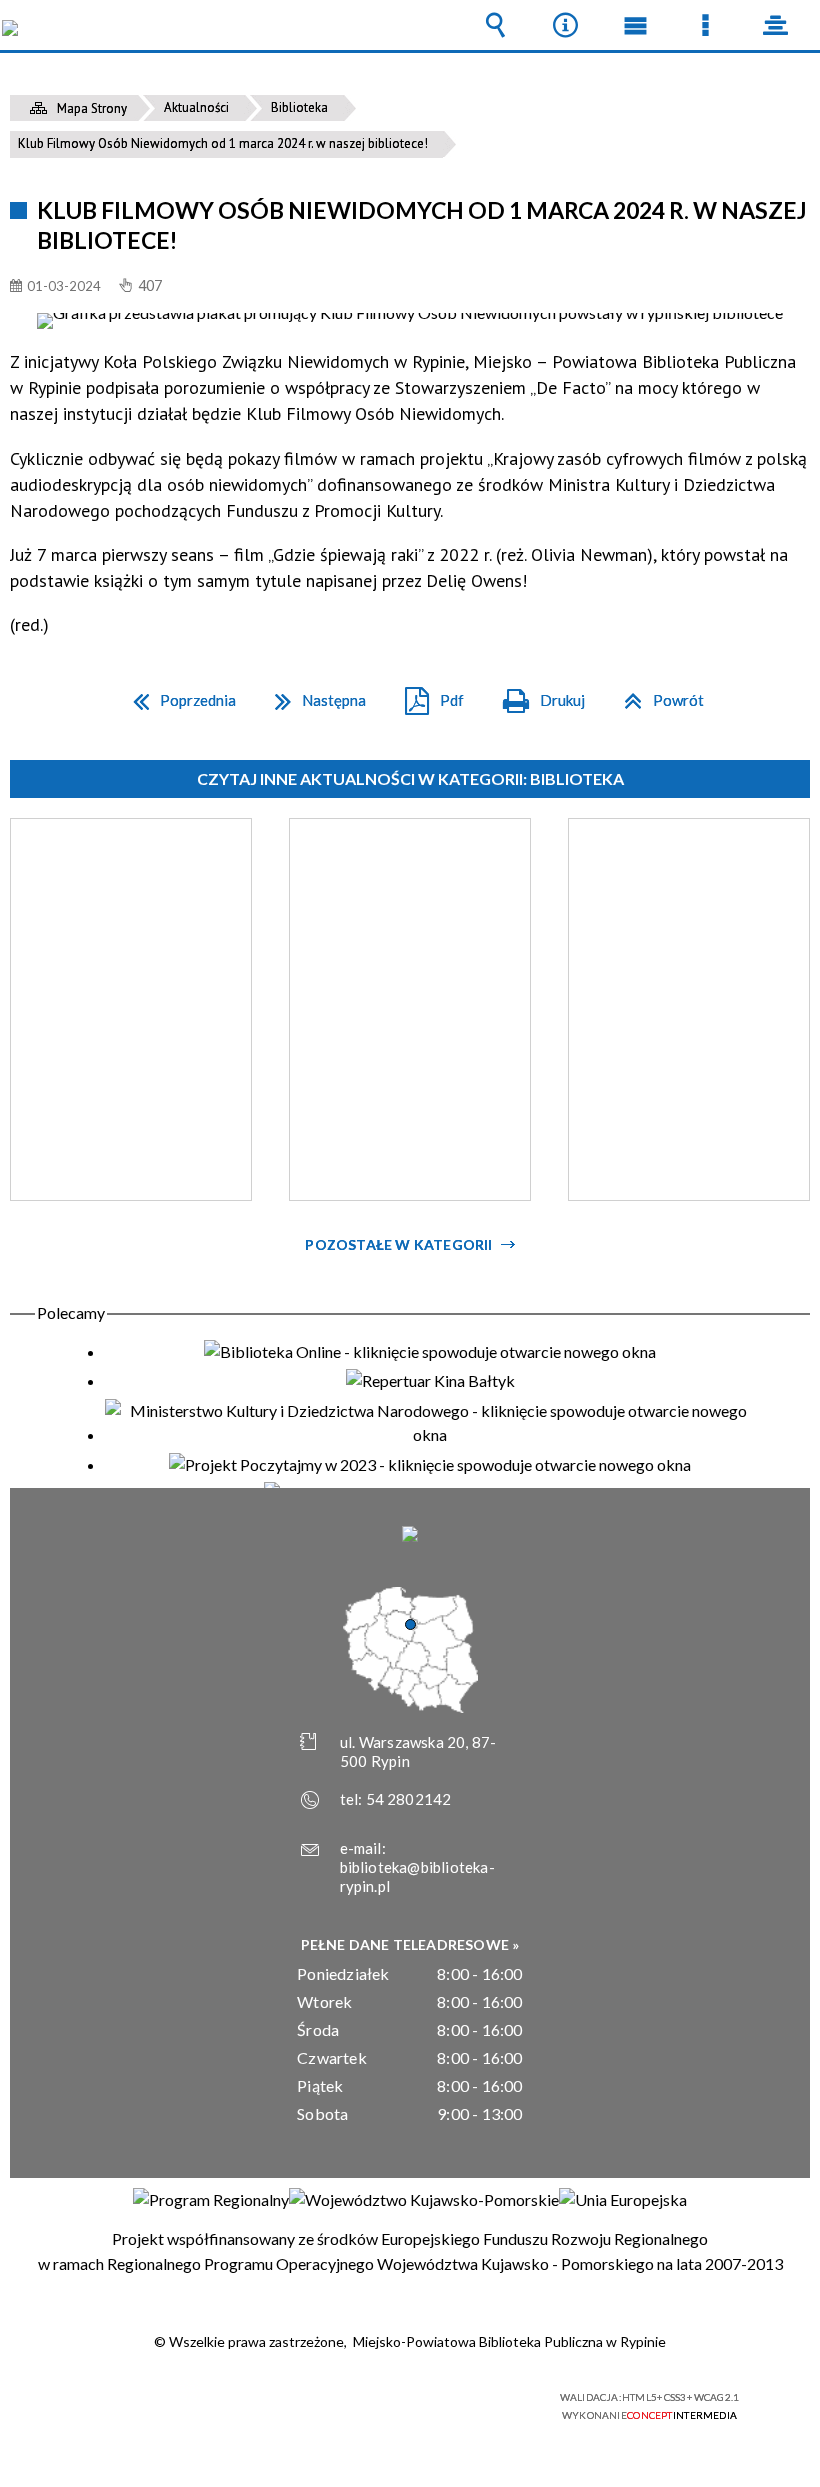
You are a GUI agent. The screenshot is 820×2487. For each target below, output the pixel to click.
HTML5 (368, 2398)
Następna (312, 693)
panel (775, 25)
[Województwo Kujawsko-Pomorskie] (424, 2200)
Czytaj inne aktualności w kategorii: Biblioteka (410, 778)
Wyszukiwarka (495, 25)
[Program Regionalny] (211, 2200)
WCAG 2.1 (461, 2397)
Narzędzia (565, 25)
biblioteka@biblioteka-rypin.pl (417, 1876)
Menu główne (635, 25)
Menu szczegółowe (705, 25)
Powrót (656, 693)
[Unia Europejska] (623, 2200)
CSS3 (398, 2398)
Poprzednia (176, 693)
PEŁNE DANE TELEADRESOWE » (410, 1944)
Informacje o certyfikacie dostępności (160, 2400)
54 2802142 (409, 1799)
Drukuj (536, 693)
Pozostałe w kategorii (398, 1244)
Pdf (426, 693)
